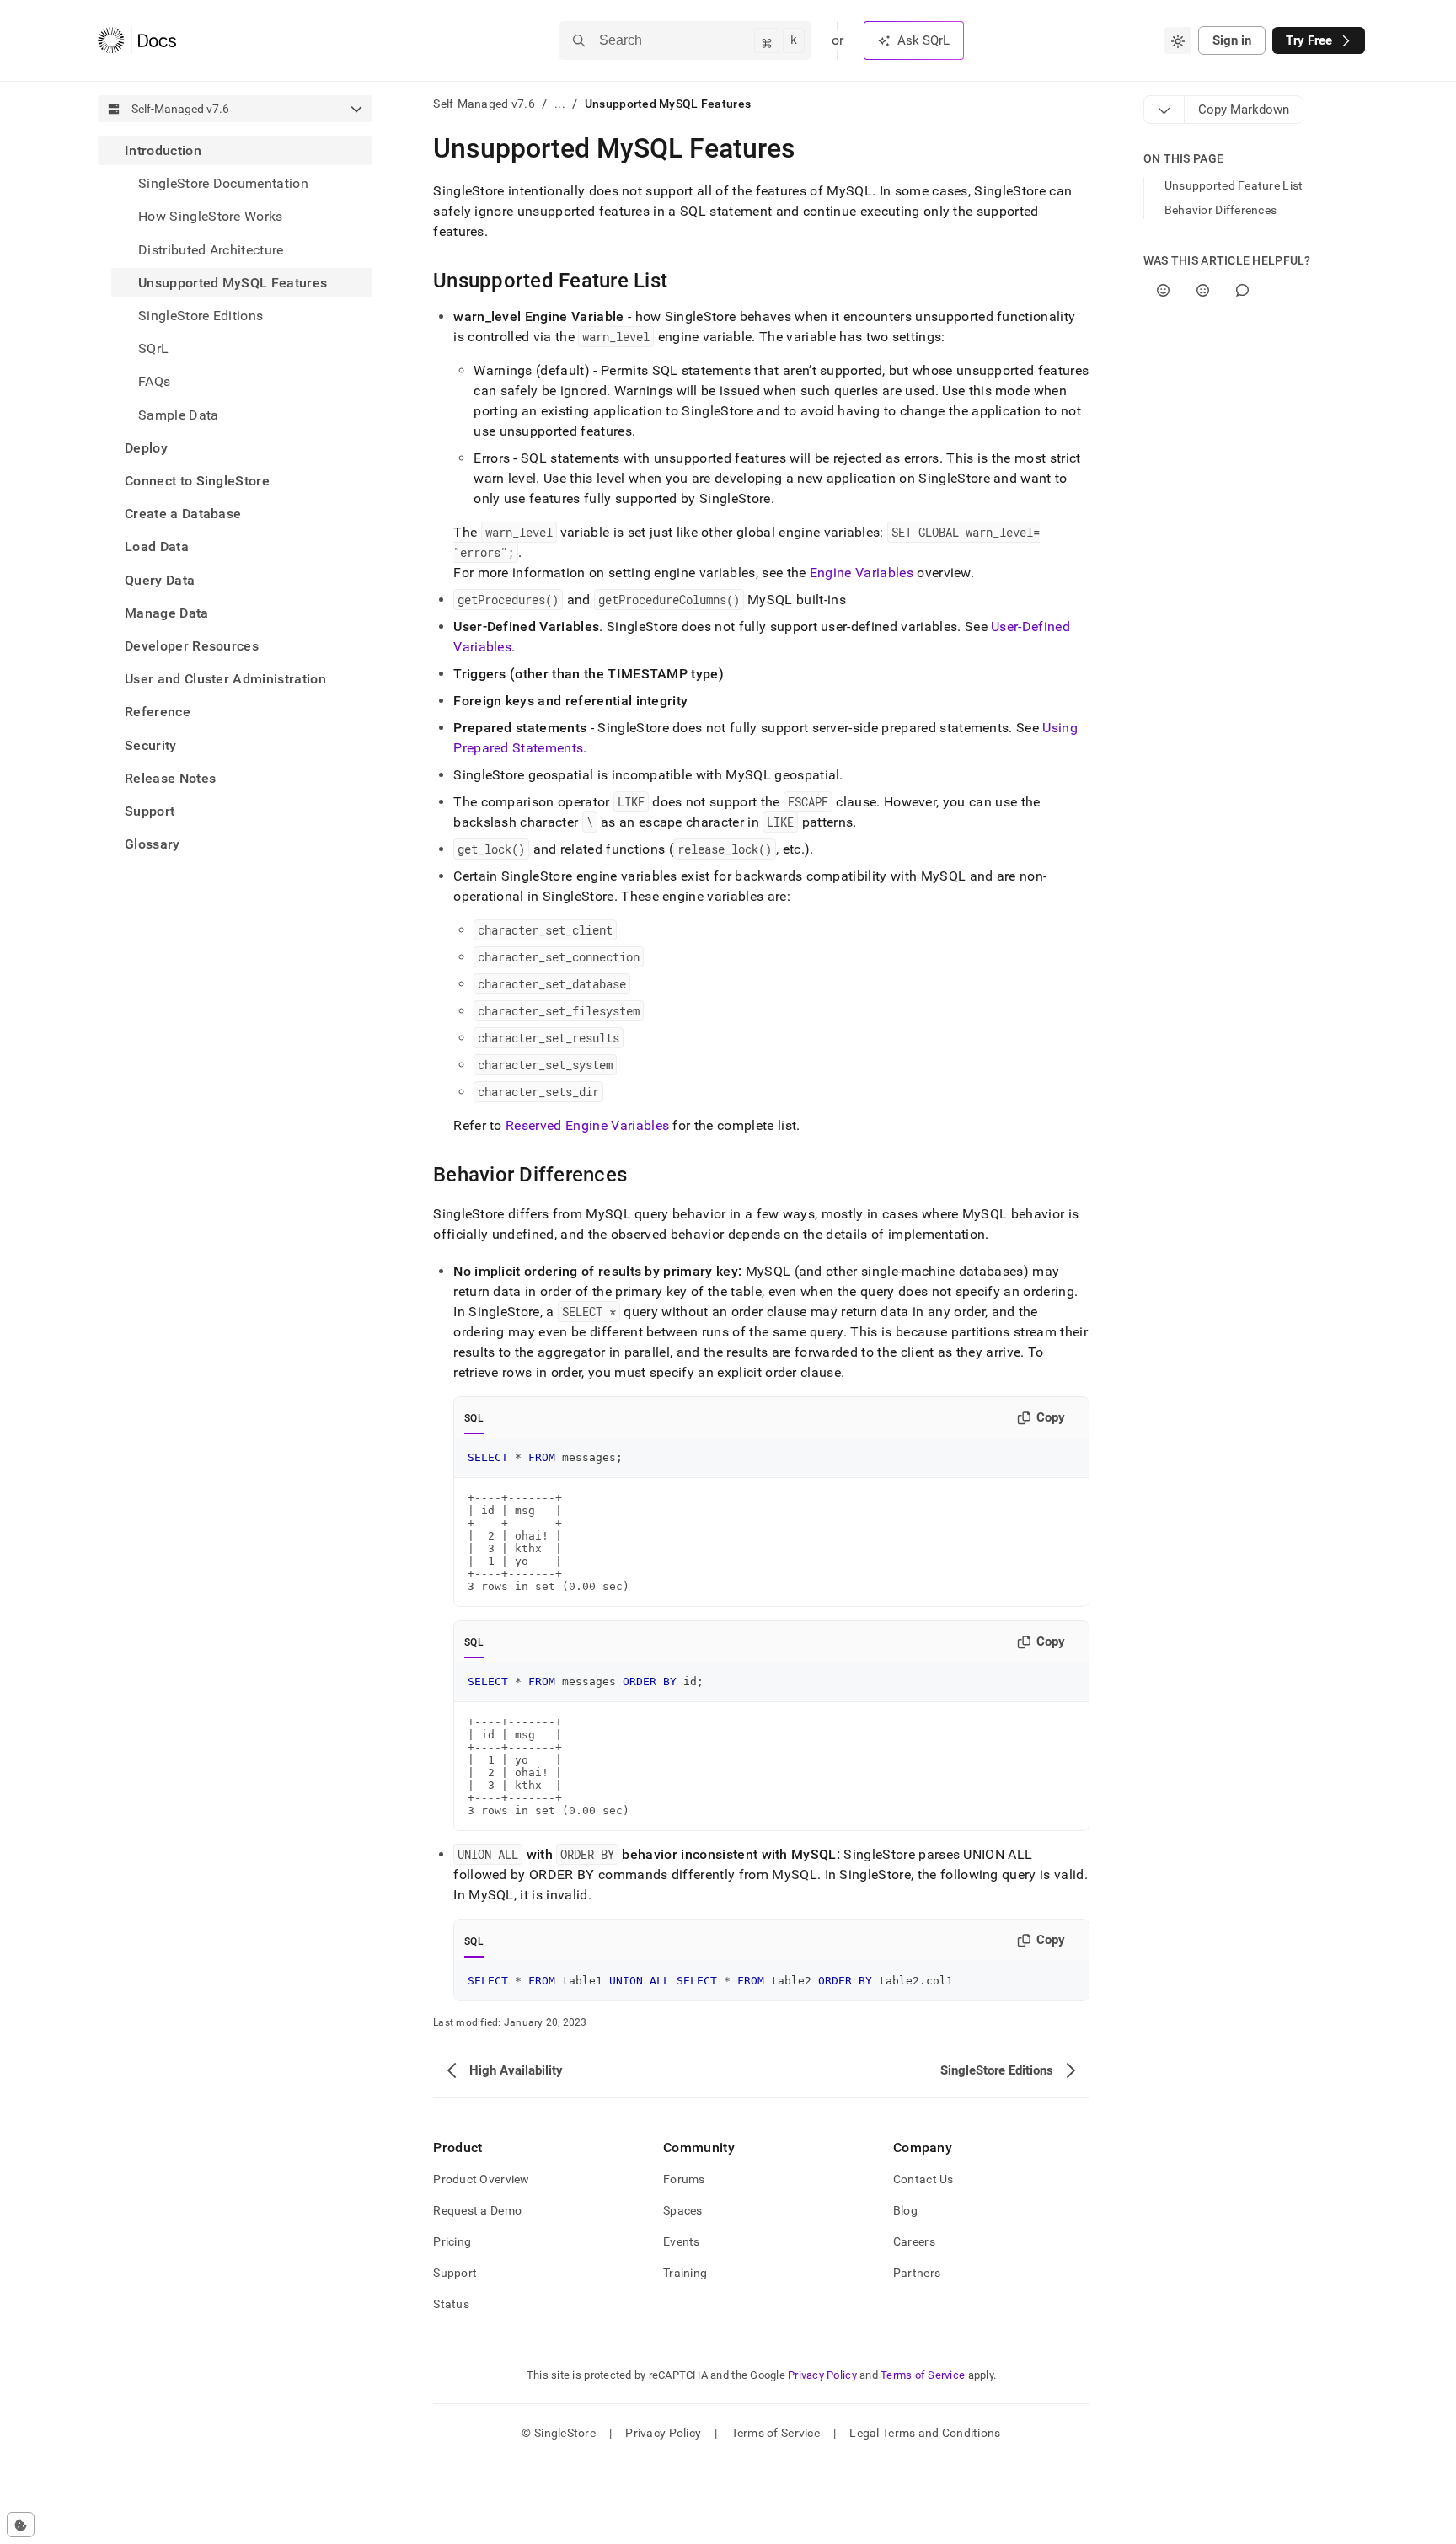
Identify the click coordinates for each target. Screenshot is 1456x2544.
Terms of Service (923, 2375)
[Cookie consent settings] (21, 2525)
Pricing (452, 2241)
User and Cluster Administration (225, 679)
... (560, 104)
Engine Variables (862, 573)
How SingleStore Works (211, 216)
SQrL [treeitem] (153, 348)
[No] (1203, 290)
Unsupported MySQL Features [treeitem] (233, 283)
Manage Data (167, 613)
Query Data (160, 580)
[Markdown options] (1164, 110)
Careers (914, 2241)
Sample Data (179, 415)
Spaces (683, 2210)
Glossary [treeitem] (153, 844)
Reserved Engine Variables (587, 1125)
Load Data (157, 546)
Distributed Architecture (211, 250)
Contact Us (923, 2179)
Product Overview (481, 2179)
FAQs (154, 381)
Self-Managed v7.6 (484, 104)
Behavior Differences (1221, 210)
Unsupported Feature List (1234, 185)
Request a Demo (477, 2210)
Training (685, 2273)
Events (682, 2241)
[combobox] (1178, 40)
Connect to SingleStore (197, 481)
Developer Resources (192, 646)
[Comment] (1242, 290)
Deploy (146, 448)
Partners (917, 2273)
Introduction (163, 150)
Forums (684, 2179)
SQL (474, 1418)
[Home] (137, 40)
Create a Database (183, 514)
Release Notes (170, 778)
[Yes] (1163, 290)
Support (150, 811)
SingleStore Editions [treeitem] (201, 316)
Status (451, 2304)
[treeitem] (235, 283)
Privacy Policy (822, 2375)
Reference (158, 712)
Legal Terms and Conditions (925, 2433)
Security (151, 745)
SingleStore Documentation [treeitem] (223, 183)
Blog (905, 2210)
